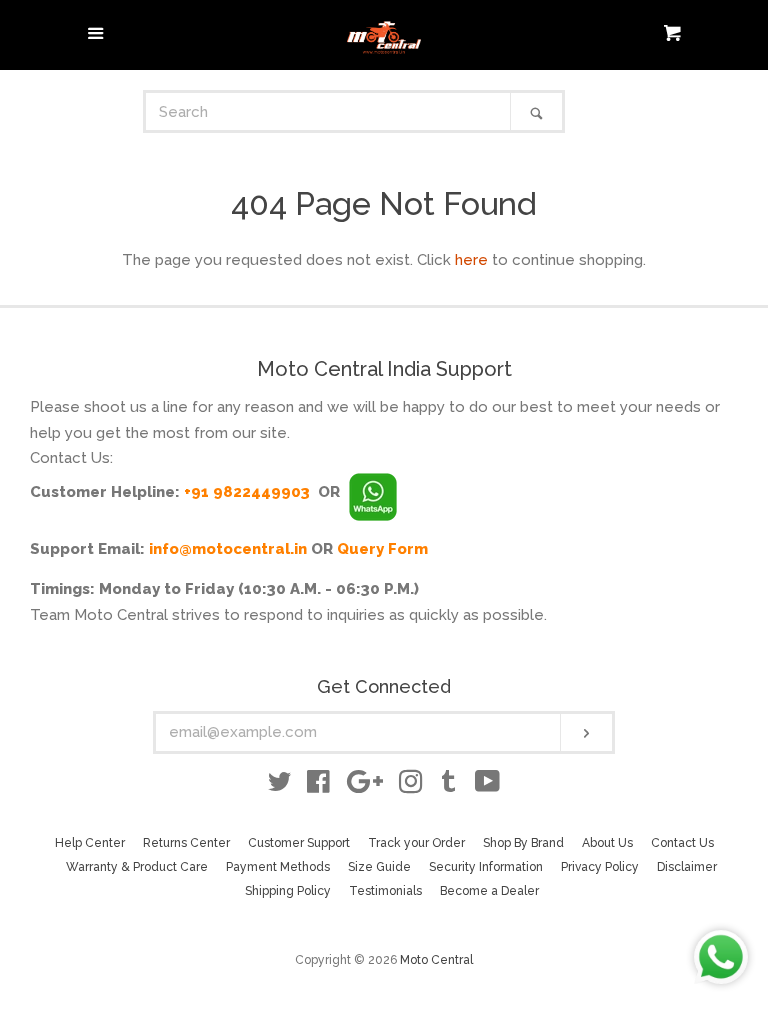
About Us (607, 843)
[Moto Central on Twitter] (280, 786)
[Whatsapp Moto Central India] (373, 492)
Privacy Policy (600, 867)
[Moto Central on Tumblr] (449, 786)
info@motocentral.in (228, 549)
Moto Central (436, 960)
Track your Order (416, 843)
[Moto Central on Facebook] (318, 786)
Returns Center (186, 843)
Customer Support (299, 843)
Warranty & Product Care (137, 867)
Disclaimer (687, 867)
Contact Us (682, 843)
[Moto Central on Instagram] (411, 786)
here (471, 260)
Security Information (486, 867)
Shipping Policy (288, 891)
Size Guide (379, 867)
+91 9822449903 (247, 492)
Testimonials (385, 891)
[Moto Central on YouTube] (487, 786)
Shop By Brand (523, 843)
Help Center (90, 843)
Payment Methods (278, 867)
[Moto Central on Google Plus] (365, 786)
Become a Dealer (489, 891)
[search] (328, 111)
